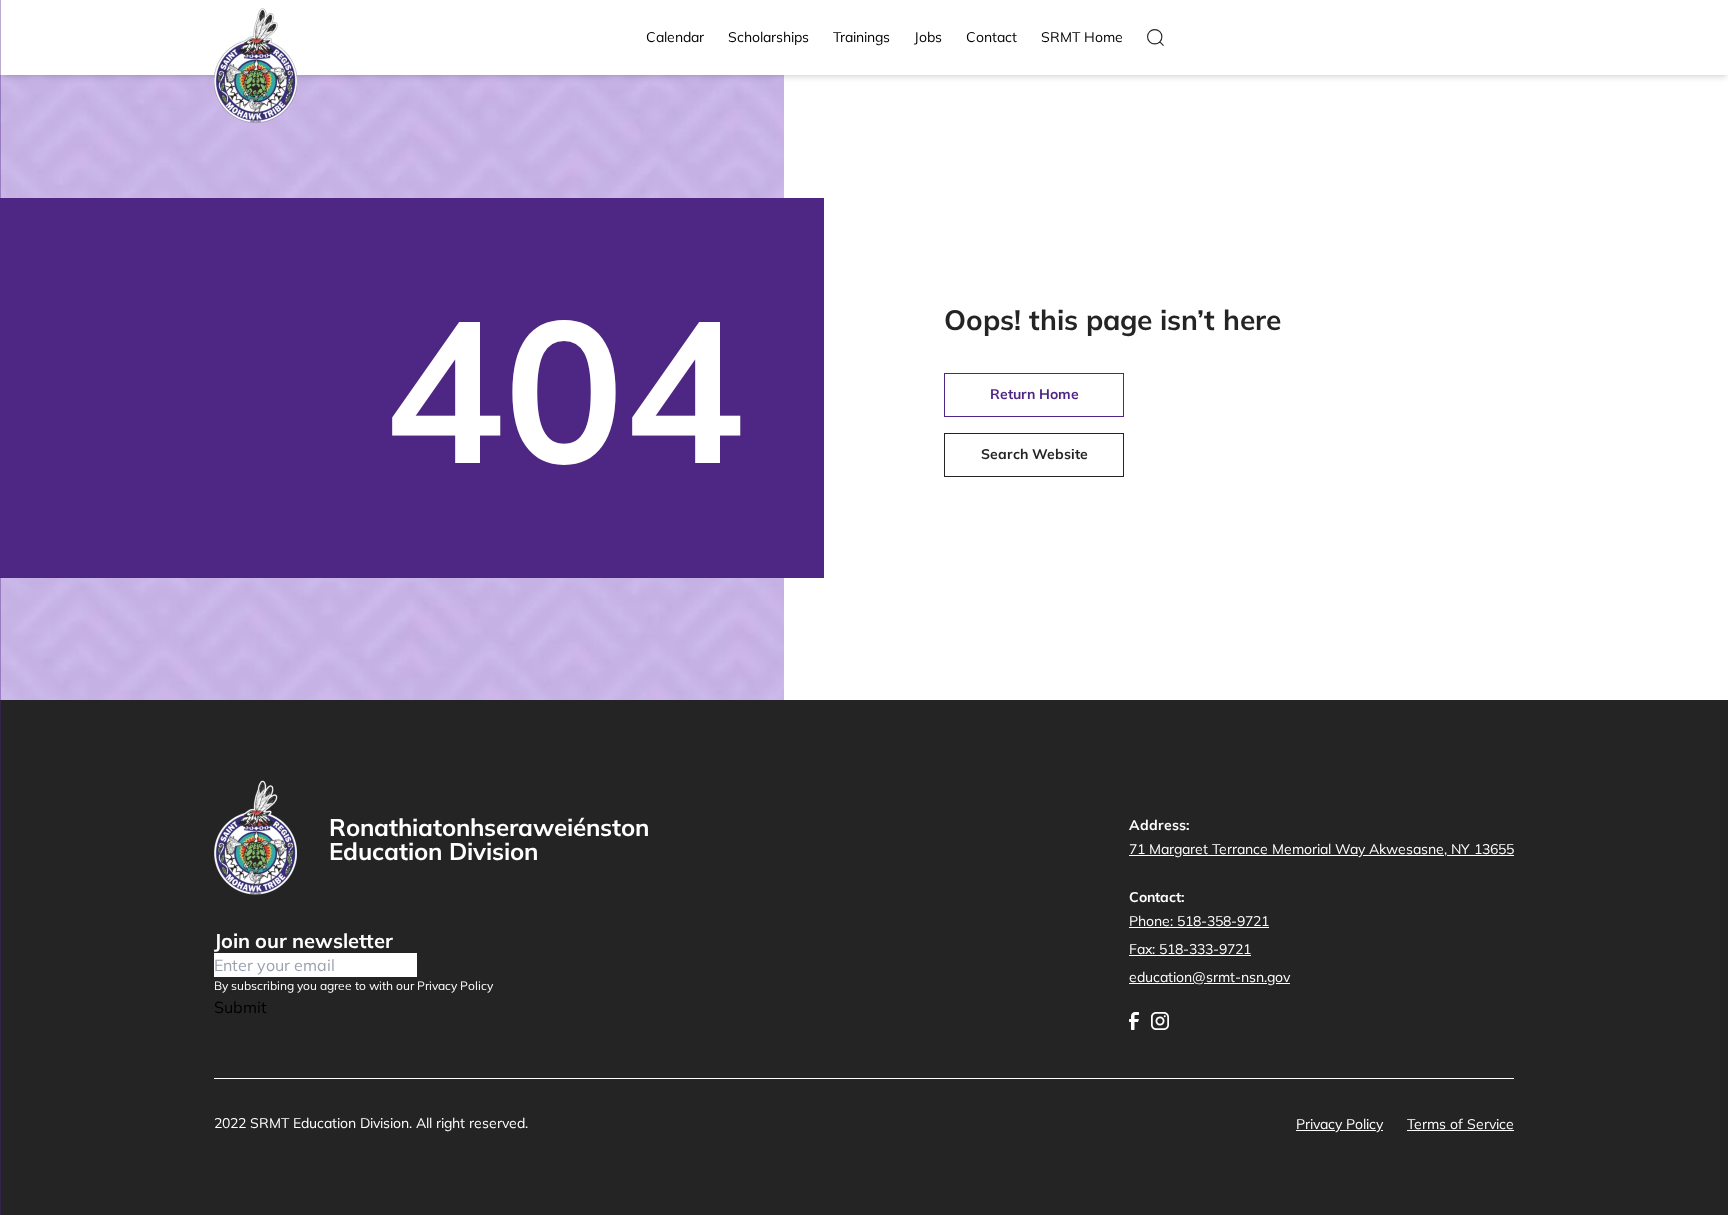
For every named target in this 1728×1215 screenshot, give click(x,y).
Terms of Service (1460, 1124)
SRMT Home (1082, 37)
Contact (991, 37)
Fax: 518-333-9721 (1190, 949)
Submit (240, 1007)
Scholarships (768, 37)
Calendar (675, 37)
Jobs (928, 37)
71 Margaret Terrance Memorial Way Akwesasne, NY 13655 (1321, 849)
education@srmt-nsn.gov (1209, 977)
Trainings (861, 37)
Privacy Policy (1339, 1124)
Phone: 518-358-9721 (1199, 921)
